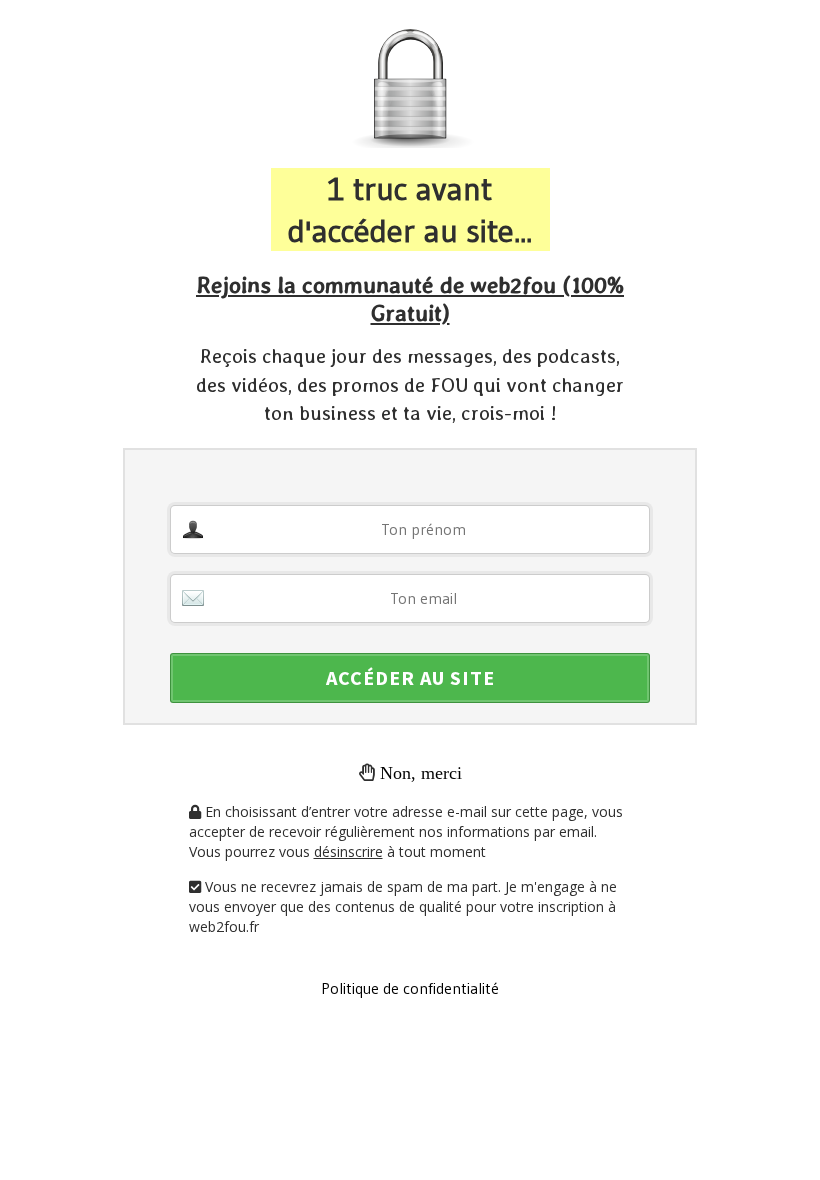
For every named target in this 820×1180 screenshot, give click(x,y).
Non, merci (421, 773)
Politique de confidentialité (410, 988)
